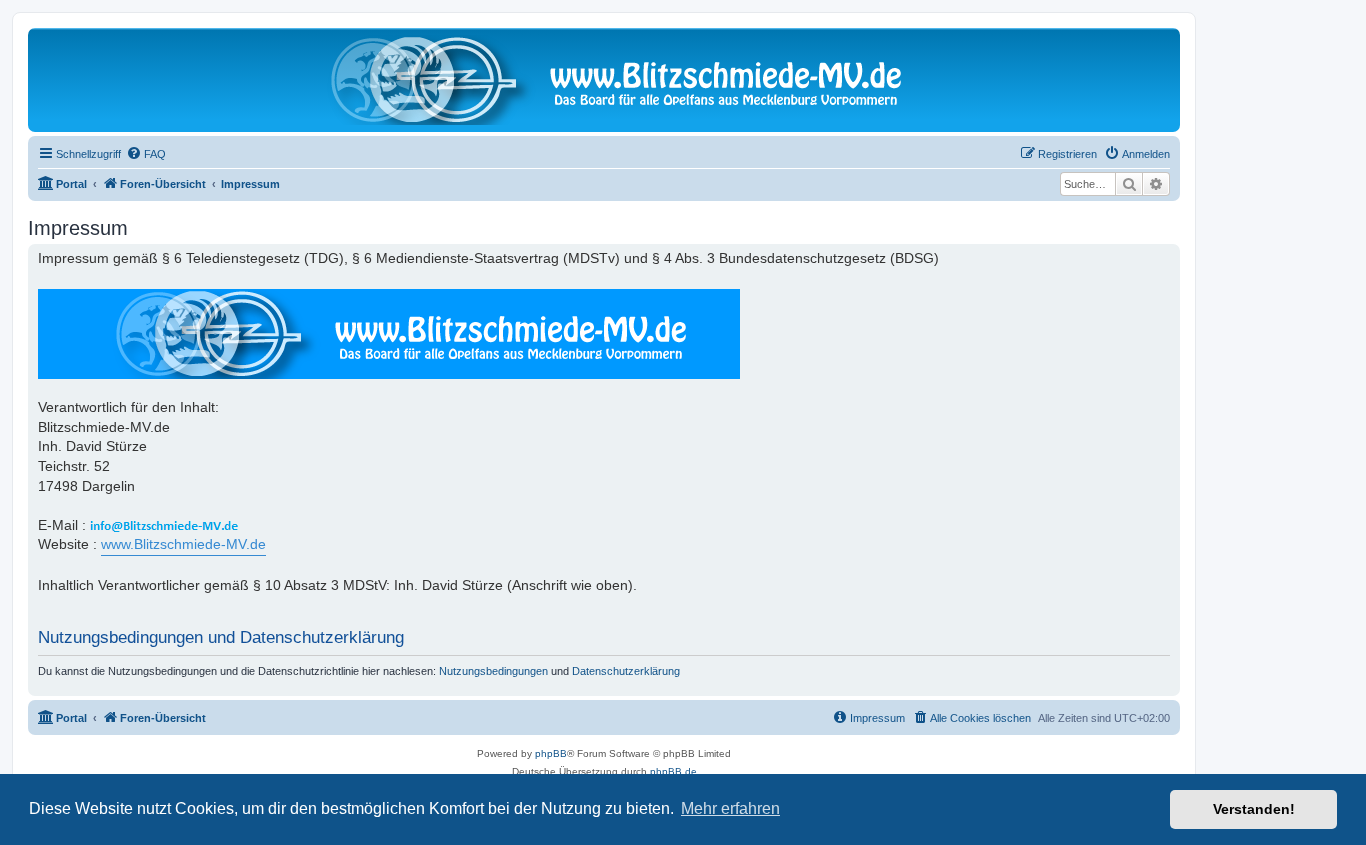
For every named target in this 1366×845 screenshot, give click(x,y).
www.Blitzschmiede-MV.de (183, 544)
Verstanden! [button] (1254, 809)
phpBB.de (673, 771)
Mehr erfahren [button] (730, 808)
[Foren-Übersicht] (604, 79)
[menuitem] (146, 154)
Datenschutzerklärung (626, 671)
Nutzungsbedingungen (493, 671)
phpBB (551, 753)
